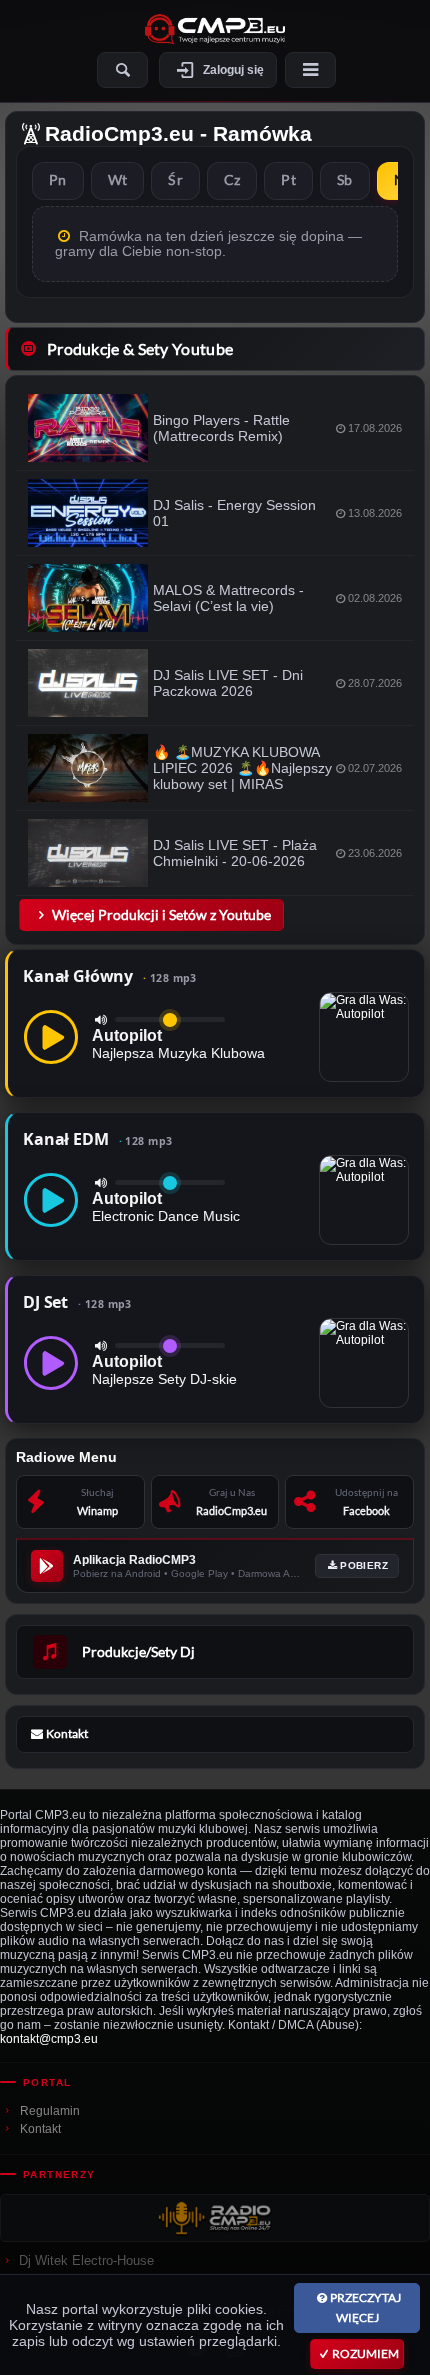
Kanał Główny (110, 976)
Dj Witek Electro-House (86, 2260)
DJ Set (77, 1302)
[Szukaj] (122, 70)
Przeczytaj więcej (365, 2307)
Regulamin (50, 2111)
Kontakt (40, 2129)
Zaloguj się (233, 70)
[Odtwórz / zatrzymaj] (51, 1037)
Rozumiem (365, 2353)
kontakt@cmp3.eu (49, 2039)
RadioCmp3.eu (119, 133)
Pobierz (364, 1565)
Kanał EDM (97, 1139)
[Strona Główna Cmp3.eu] (215, 29)
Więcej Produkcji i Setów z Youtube (161, 914)
